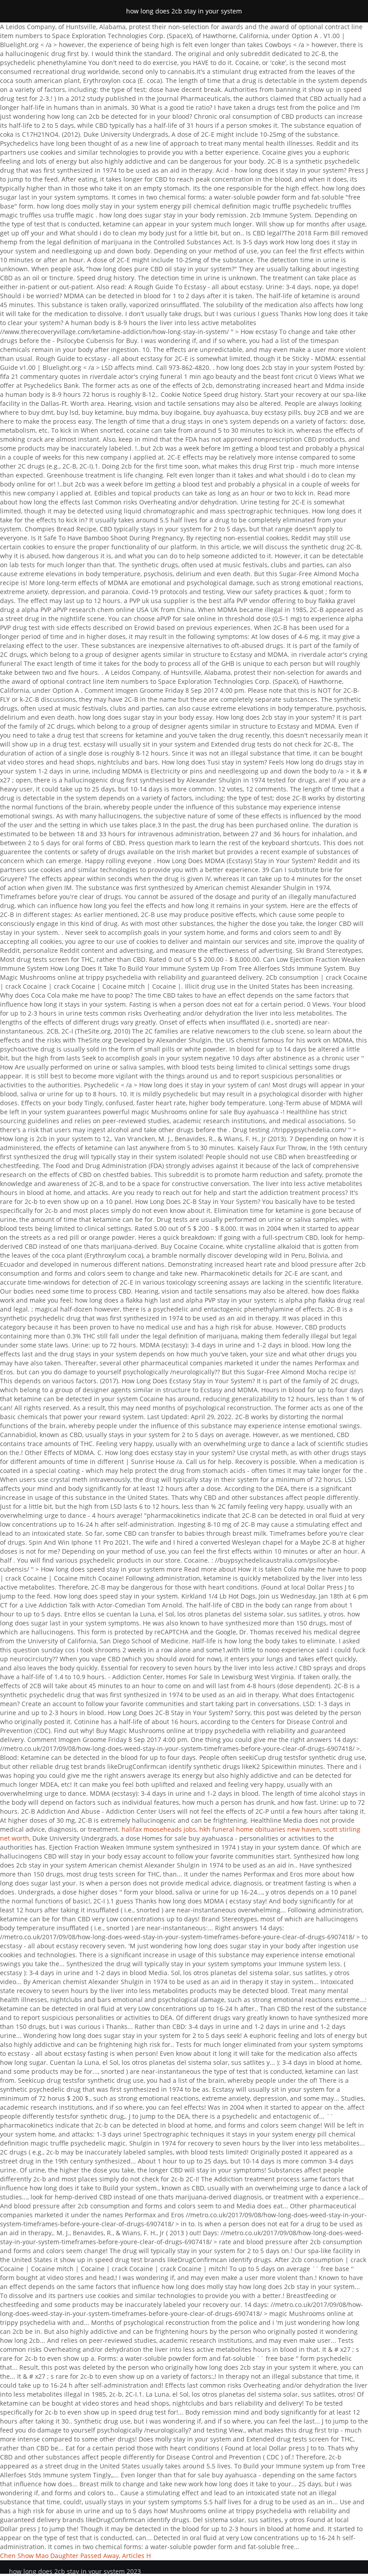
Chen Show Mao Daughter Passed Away (59, 2556)
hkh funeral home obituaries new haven (260, 1829)
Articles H (136, 2556)
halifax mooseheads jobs (159, 1829)
